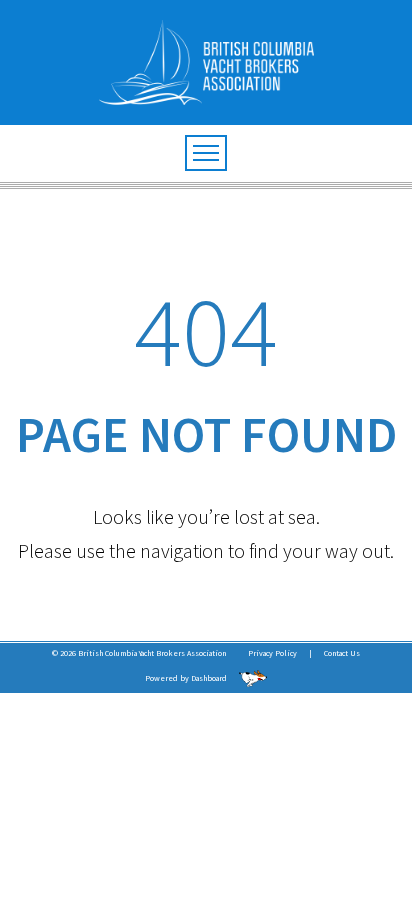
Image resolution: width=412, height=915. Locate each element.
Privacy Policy (272, 653)
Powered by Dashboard (187, 678)
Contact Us (342, 653)
